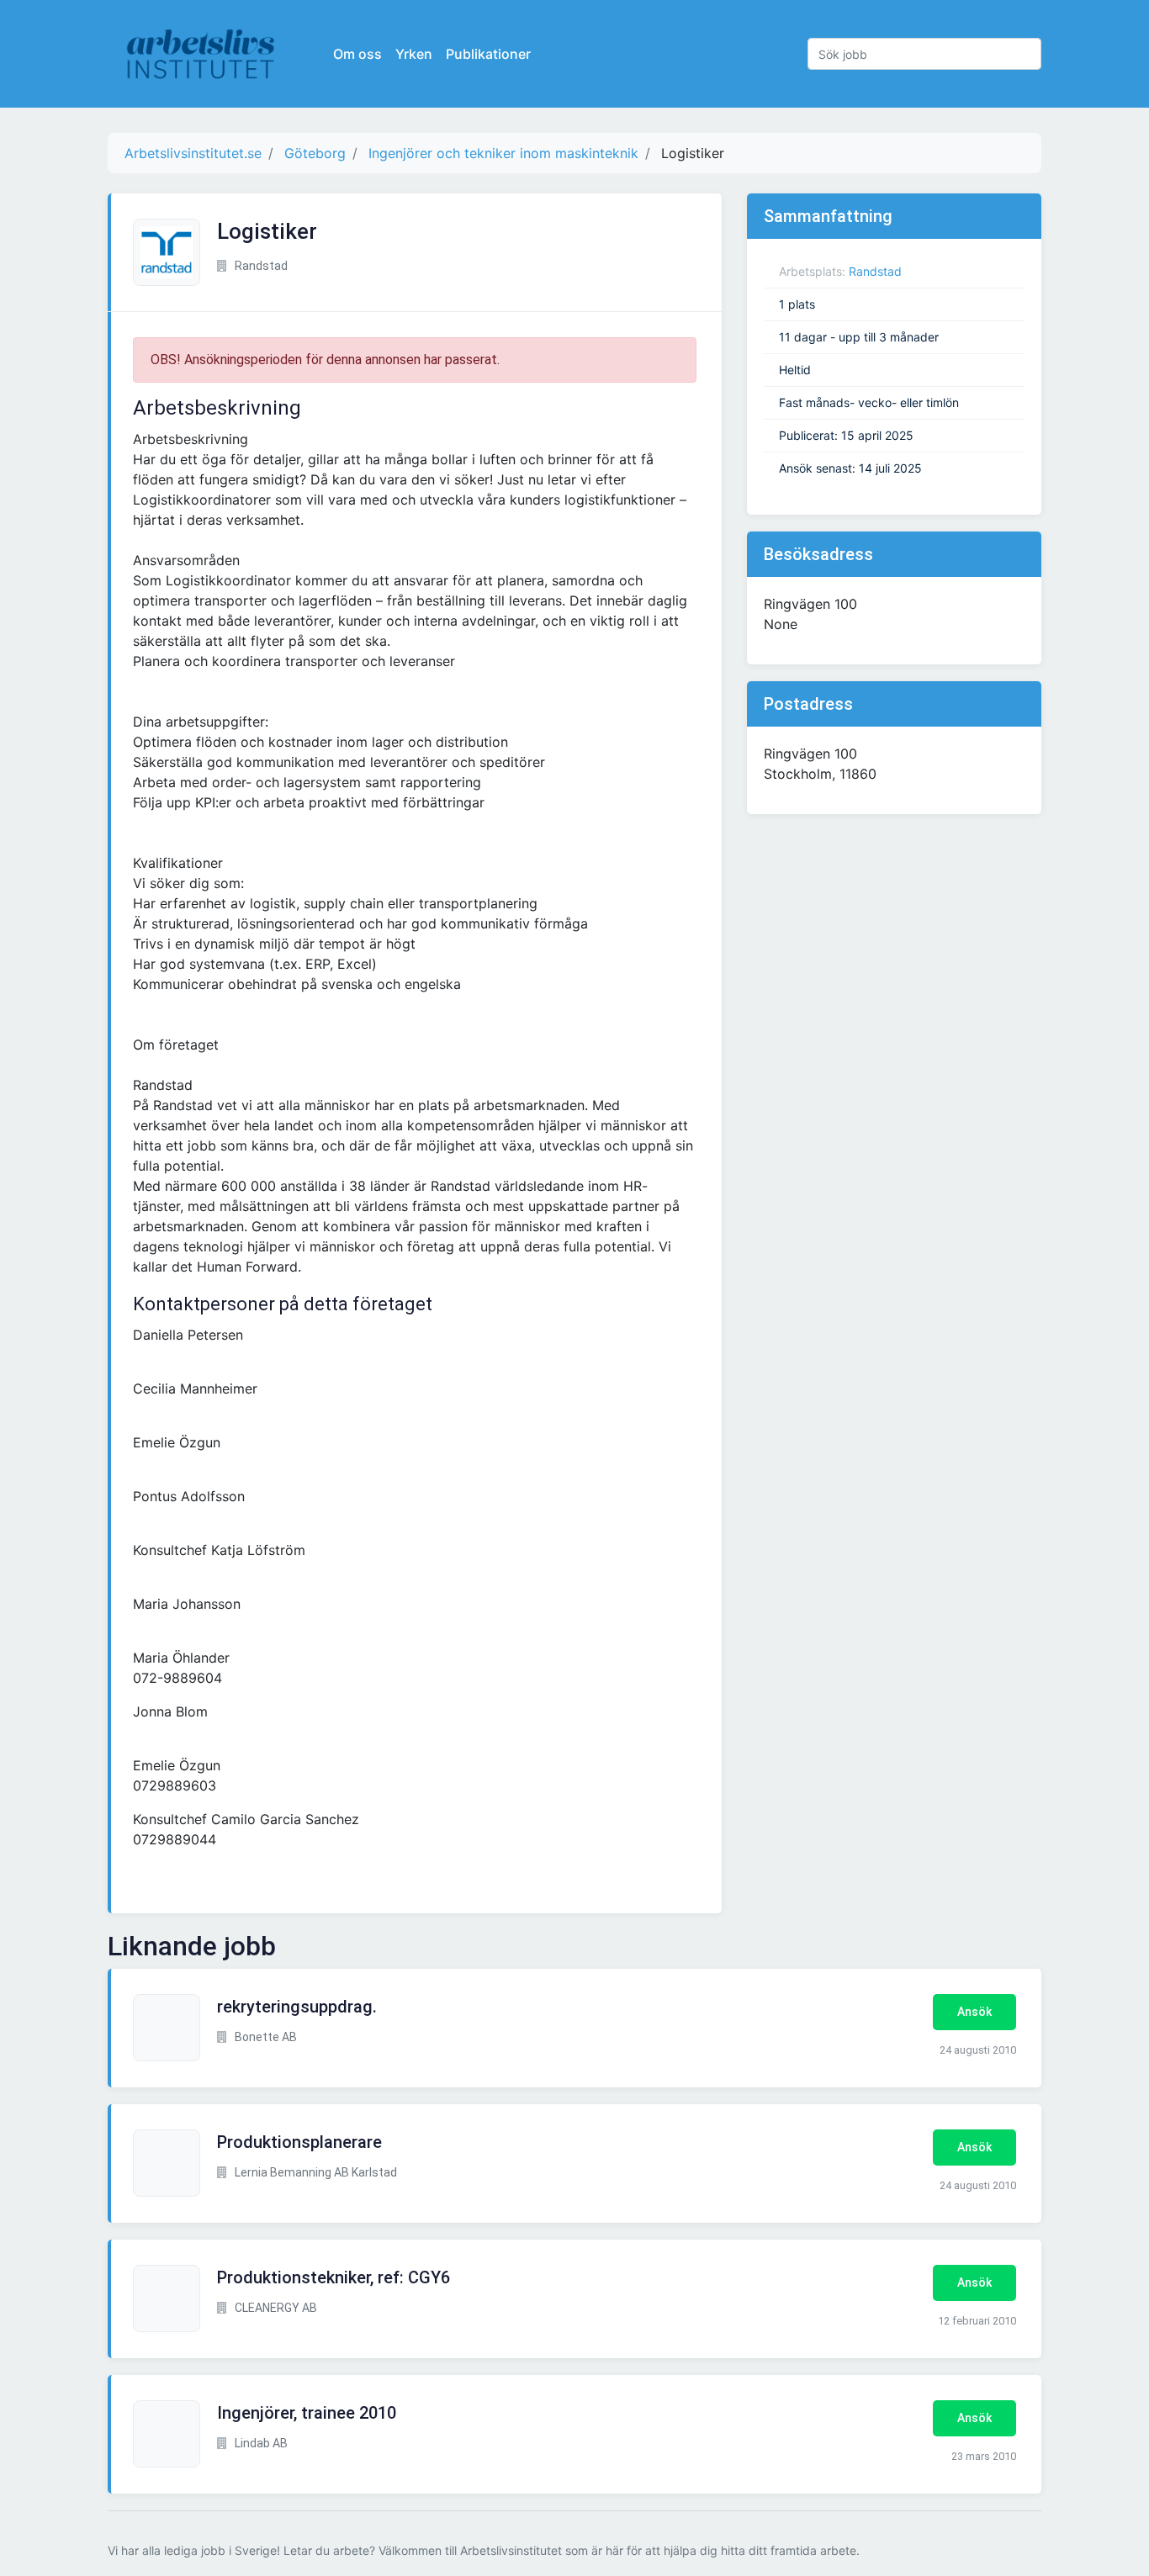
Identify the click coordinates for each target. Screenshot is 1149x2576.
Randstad (875, 271)
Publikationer (488, 54)
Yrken (414, 54)
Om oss (357, 54)
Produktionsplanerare (299, 2142)
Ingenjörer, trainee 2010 (307, 2413)
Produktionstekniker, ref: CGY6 (334, 2277)
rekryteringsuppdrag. (297, 2007)
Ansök (974, 2012)
